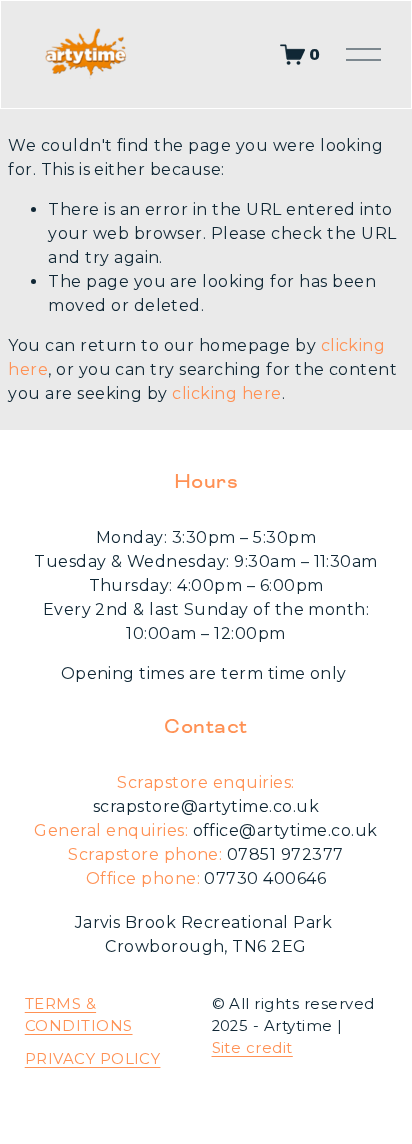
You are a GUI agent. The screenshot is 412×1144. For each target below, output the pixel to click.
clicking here (226, 393)
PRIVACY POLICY (93, 1059)
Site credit (252, 1048)
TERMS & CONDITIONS (79, 1015)
